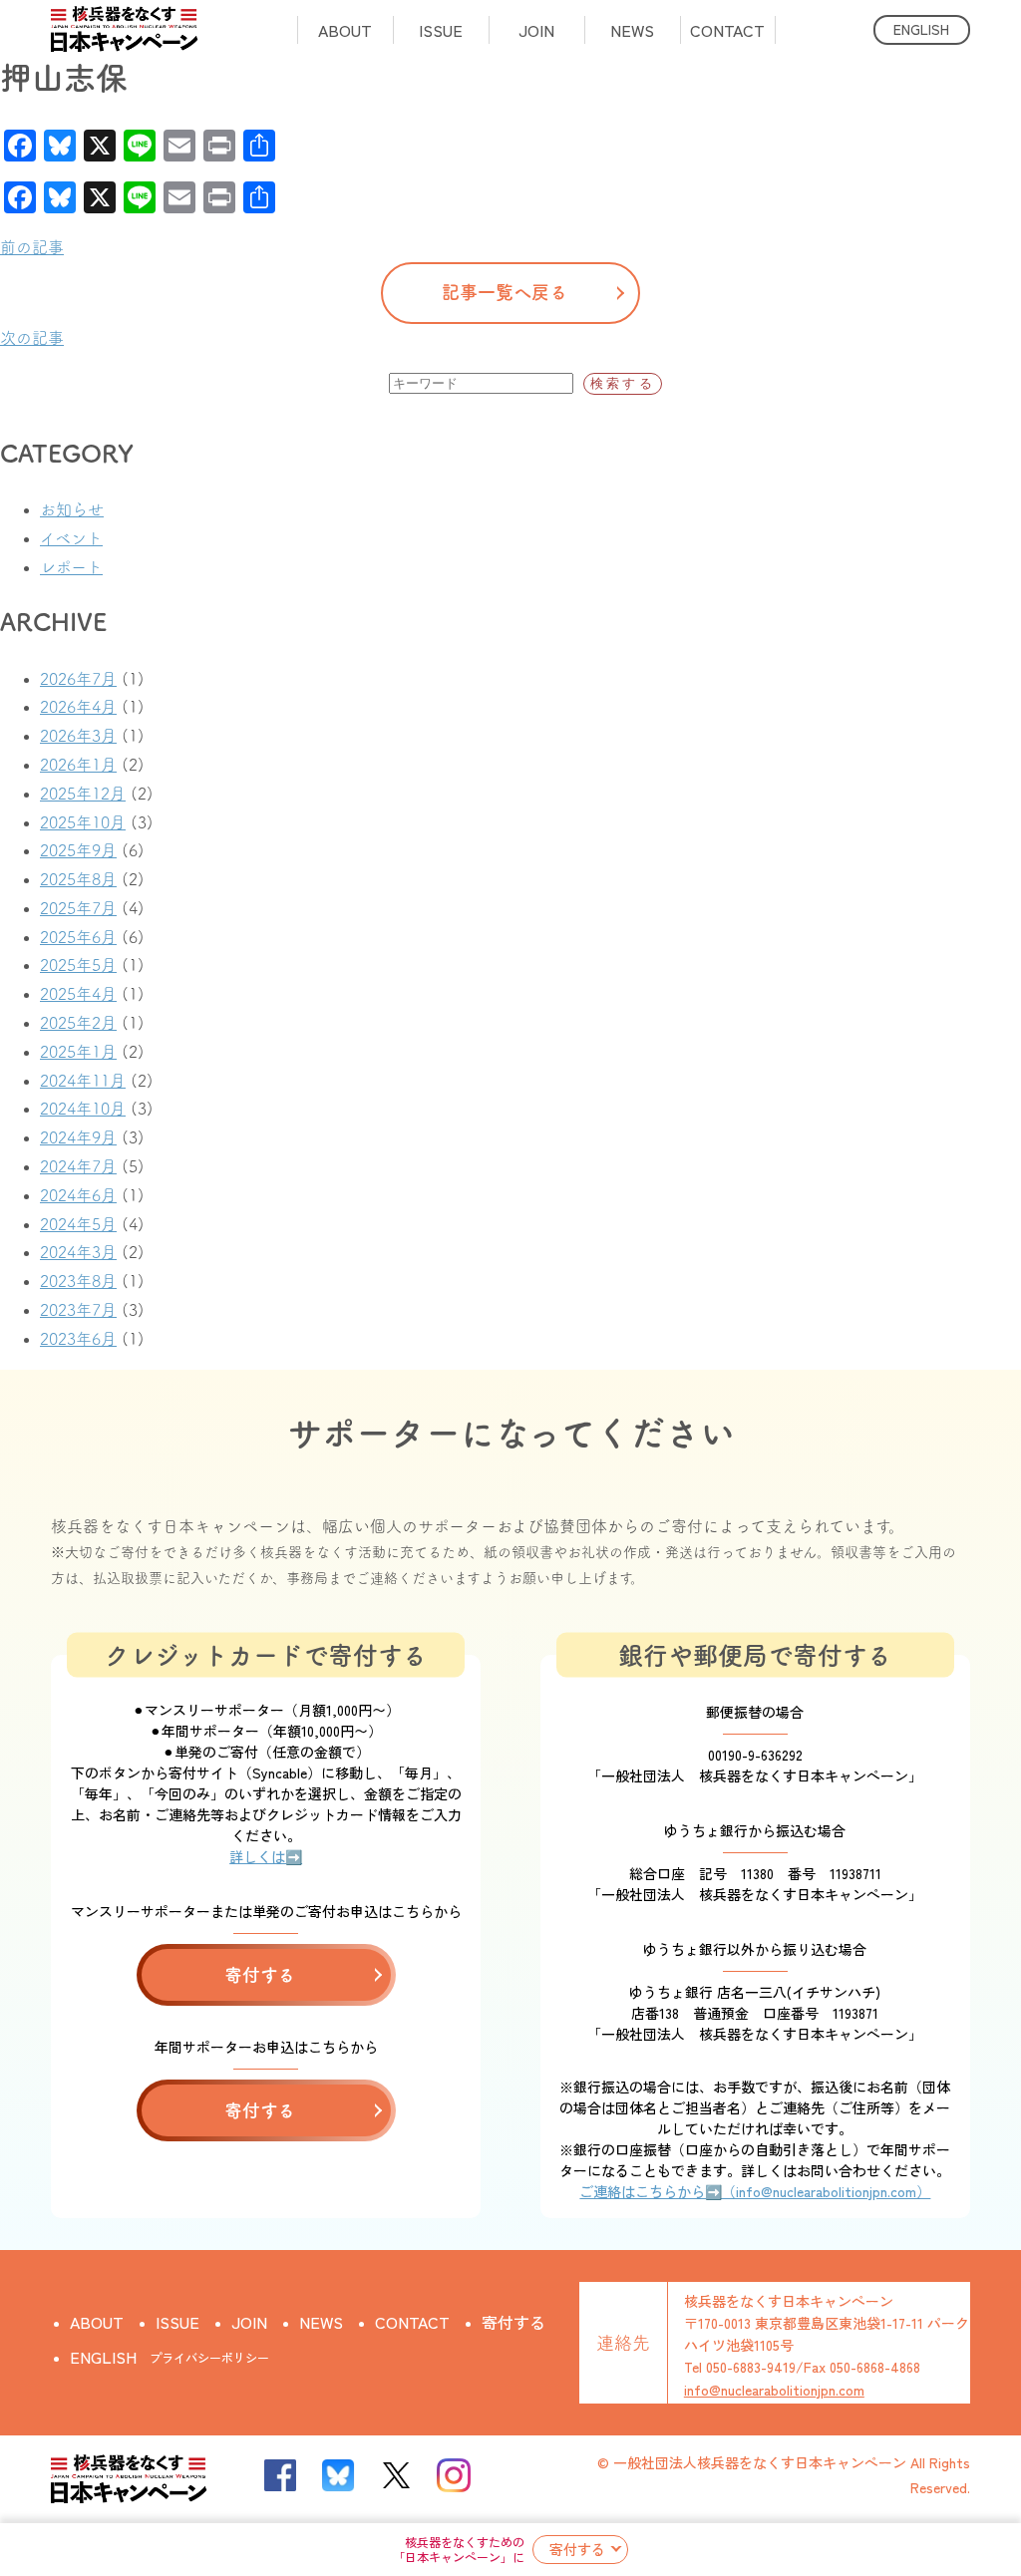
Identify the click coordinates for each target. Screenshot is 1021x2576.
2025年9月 (78, 850)
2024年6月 (78, 1195)
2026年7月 (78, 679)
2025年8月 (78, 879)
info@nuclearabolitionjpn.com (774, 2390)
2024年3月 (78, 1252)
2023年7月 (78, 1310)
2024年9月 (78, 1137)
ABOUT (345, 30)
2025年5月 (78, 965)
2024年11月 (83, 1081)
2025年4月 (78, 994)
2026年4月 (78, 707)
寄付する (577, 2549)
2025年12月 (83, 794)
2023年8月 (78, 1281)
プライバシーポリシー (209, 2357)
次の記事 (32, 338)
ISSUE (441, 30)
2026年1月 (78, 765)
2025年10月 (83, 822)
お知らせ (72, 509)
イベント (71, 538)
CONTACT (727, 30)
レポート (71, 567)
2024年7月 (78, 1166)
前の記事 (32, 247)
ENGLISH (921, 29)
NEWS (632, 30)
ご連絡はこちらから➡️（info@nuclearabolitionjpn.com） (755, 2191)
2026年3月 (78, 736)
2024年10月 (83, 1109)
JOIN (536, 30)
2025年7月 (78, 908)
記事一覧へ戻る (505, 292)
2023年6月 (78, 1339)
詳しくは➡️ (266, 1856)
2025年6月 (78, 937)
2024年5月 (78, 1224)
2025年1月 (78, 1052)
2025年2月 (78, 1023)
